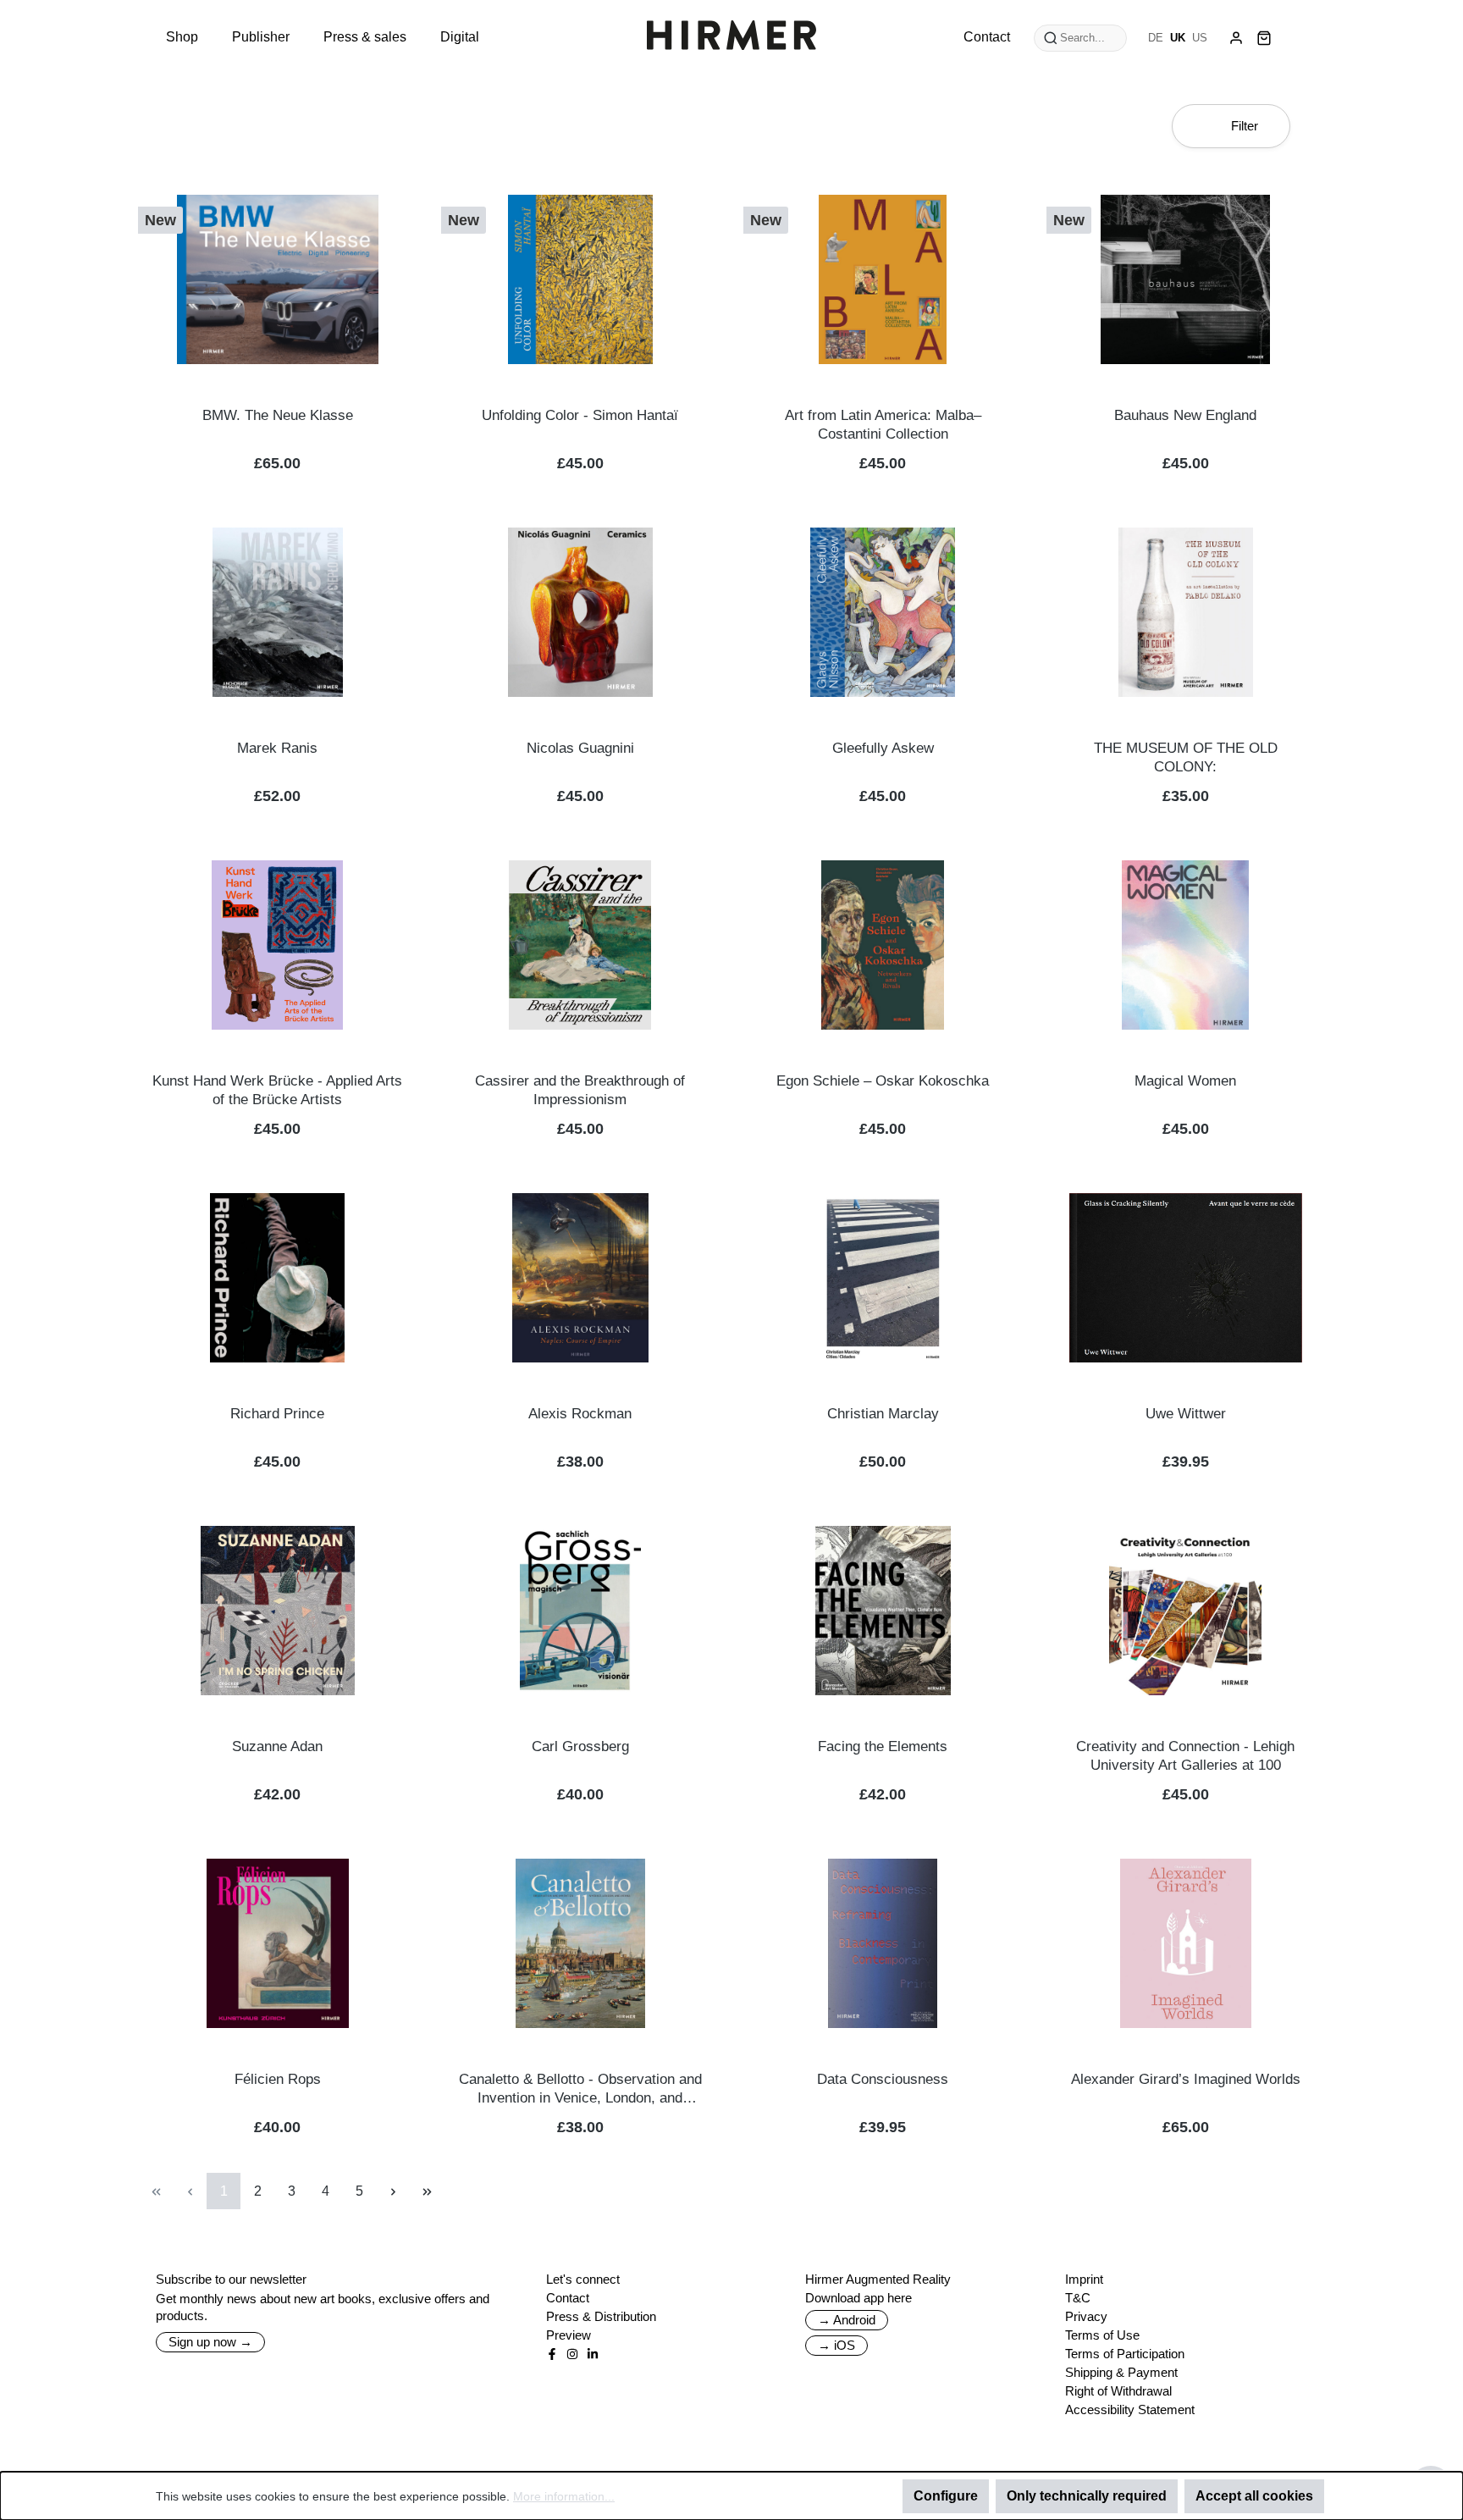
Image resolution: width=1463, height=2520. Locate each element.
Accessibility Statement (1130, 2409)
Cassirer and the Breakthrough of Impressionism (580, 1090)
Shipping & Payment (1121, 2372)
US (1200, 38)
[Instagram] (572, 2354)
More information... (564, 2496)
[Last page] (427, 2191)
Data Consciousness (883, 2079)
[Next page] (393, 2191)
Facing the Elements (883, 1746)
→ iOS (836, 2345)
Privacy (1086, 2316)
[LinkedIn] (593, 2354)
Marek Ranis (277, 748)
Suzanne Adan (277, 1746)
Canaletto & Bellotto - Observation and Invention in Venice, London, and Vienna (580, 2089)
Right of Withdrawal (1118, 2391)
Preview (569, 2335)
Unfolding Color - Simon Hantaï (580, 415)
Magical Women (1185, 1081)
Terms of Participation (1125, 2354)
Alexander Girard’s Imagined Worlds (1186, 2079)
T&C (1078, 2298)
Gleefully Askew (883, 748)
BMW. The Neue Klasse (278, 415)
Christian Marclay (883, 1414)
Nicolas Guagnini (580, 748)
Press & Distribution (601, 2316)
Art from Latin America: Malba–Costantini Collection (883, 425)
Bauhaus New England (1185, 415)
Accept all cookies (1254, 2496)
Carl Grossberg (580, 1746)
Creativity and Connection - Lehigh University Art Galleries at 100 (1185, 1756)
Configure (946, 2496)
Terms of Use (1102, 2335)
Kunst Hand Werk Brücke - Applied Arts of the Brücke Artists (277, 1090)
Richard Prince (277, 1414)
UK (1178, 38)
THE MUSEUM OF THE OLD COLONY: (1186, 757)
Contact (568, 2298)
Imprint (1084, 2279)
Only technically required (1087, 2496)
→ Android (847, 2320)
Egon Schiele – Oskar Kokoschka (883, 1081)
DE (1156, 38)
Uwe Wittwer (1186, 1414)
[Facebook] (552, 2354)
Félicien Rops (278, 2079)
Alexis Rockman (580, 1414)
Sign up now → (210, 2342)
